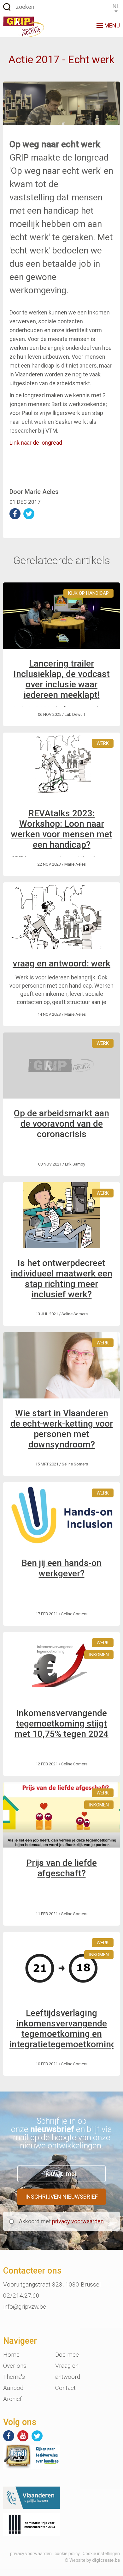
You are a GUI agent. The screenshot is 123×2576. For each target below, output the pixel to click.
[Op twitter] (37, 2436)
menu (112, 25)
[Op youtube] (23, 2436)
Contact (65, 2388)
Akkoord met (61, 2221)
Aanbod (13, 2388)
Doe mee (67, 2355)
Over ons (15, 2366)
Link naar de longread (36, 443)
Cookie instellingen (101, 2554)
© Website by (92, 2560)
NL (116, 6)
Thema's (14, 2377)
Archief (12, 2399)
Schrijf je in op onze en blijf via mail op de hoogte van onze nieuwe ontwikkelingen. (61, 2133)
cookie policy (67, 2554)
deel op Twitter (29, 514)
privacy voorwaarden (78, 2221)
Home (11, 2355)
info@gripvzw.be (25, 2307)
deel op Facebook (15, 514)
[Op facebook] (9, 2436)
